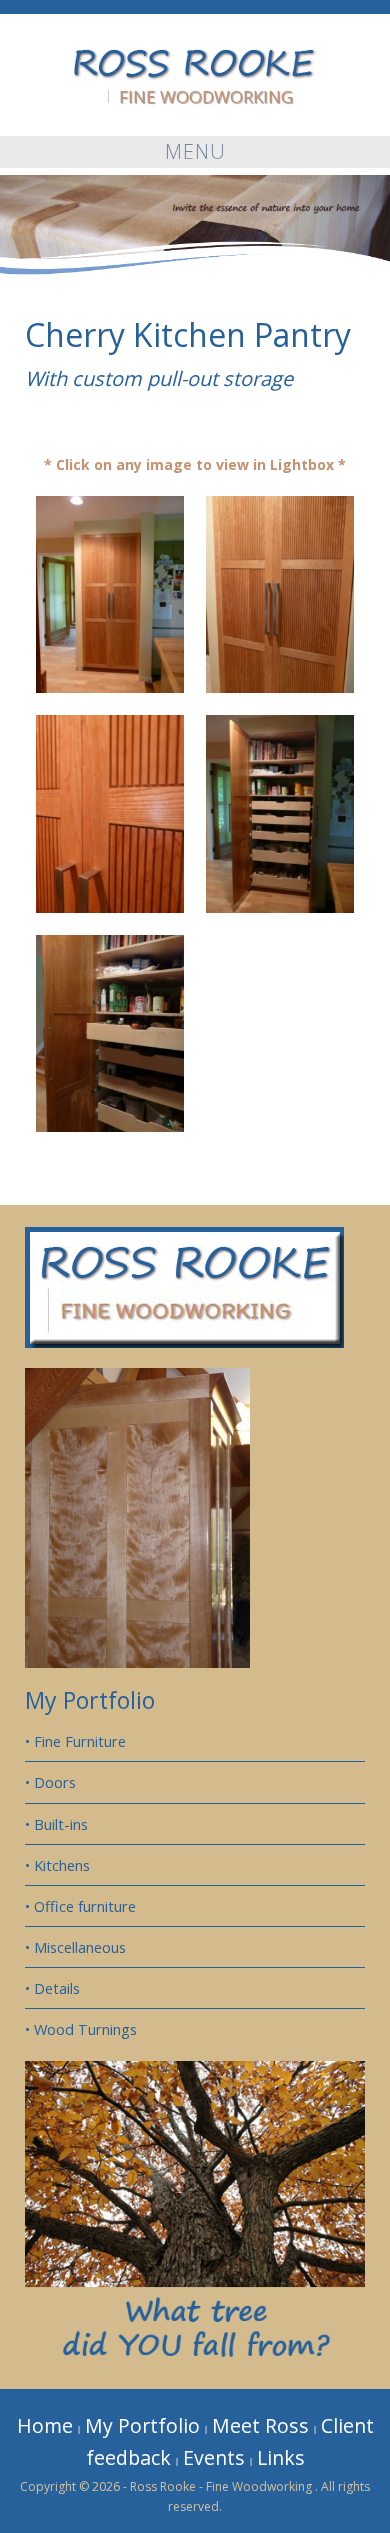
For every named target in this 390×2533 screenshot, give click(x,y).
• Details (52, 1988)
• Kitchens (57, 1865)
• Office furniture (80, 1906)
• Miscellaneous (75, 1947)
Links (281, 2457)
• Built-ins (56, 1824)
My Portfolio (90, 1700)
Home (45, 2425)
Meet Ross (260, 2425)
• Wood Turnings (81, 2029)
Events (214, 2457)
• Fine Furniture (75, 1741)
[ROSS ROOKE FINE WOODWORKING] (195, 60)
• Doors (50, 1782)
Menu (195, 151)
